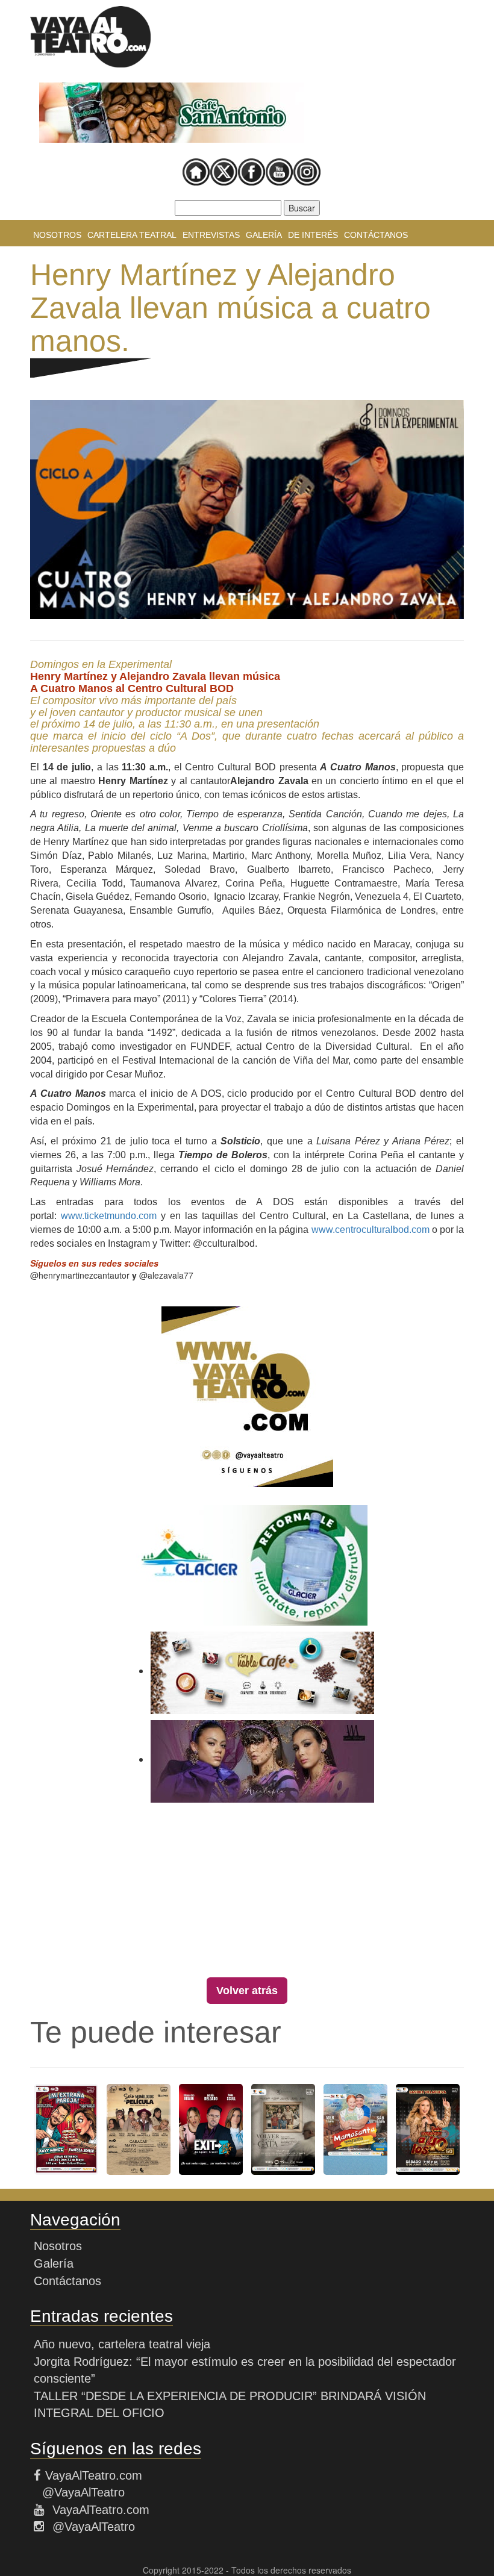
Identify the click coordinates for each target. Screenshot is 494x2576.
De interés (313, 235)
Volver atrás (247, 1991)
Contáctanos (376, 235)
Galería (264, 235)
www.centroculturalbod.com (370, 1230)
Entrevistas (211, 235)
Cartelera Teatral (132, 235)
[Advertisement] (247, 1893)
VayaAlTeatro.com (94, 2475)
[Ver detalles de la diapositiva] (172, 113)
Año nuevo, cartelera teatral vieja (122, 2344)
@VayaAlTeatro (82, 2492)
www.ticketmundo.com (109, 1216)
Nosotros (57, 235)
